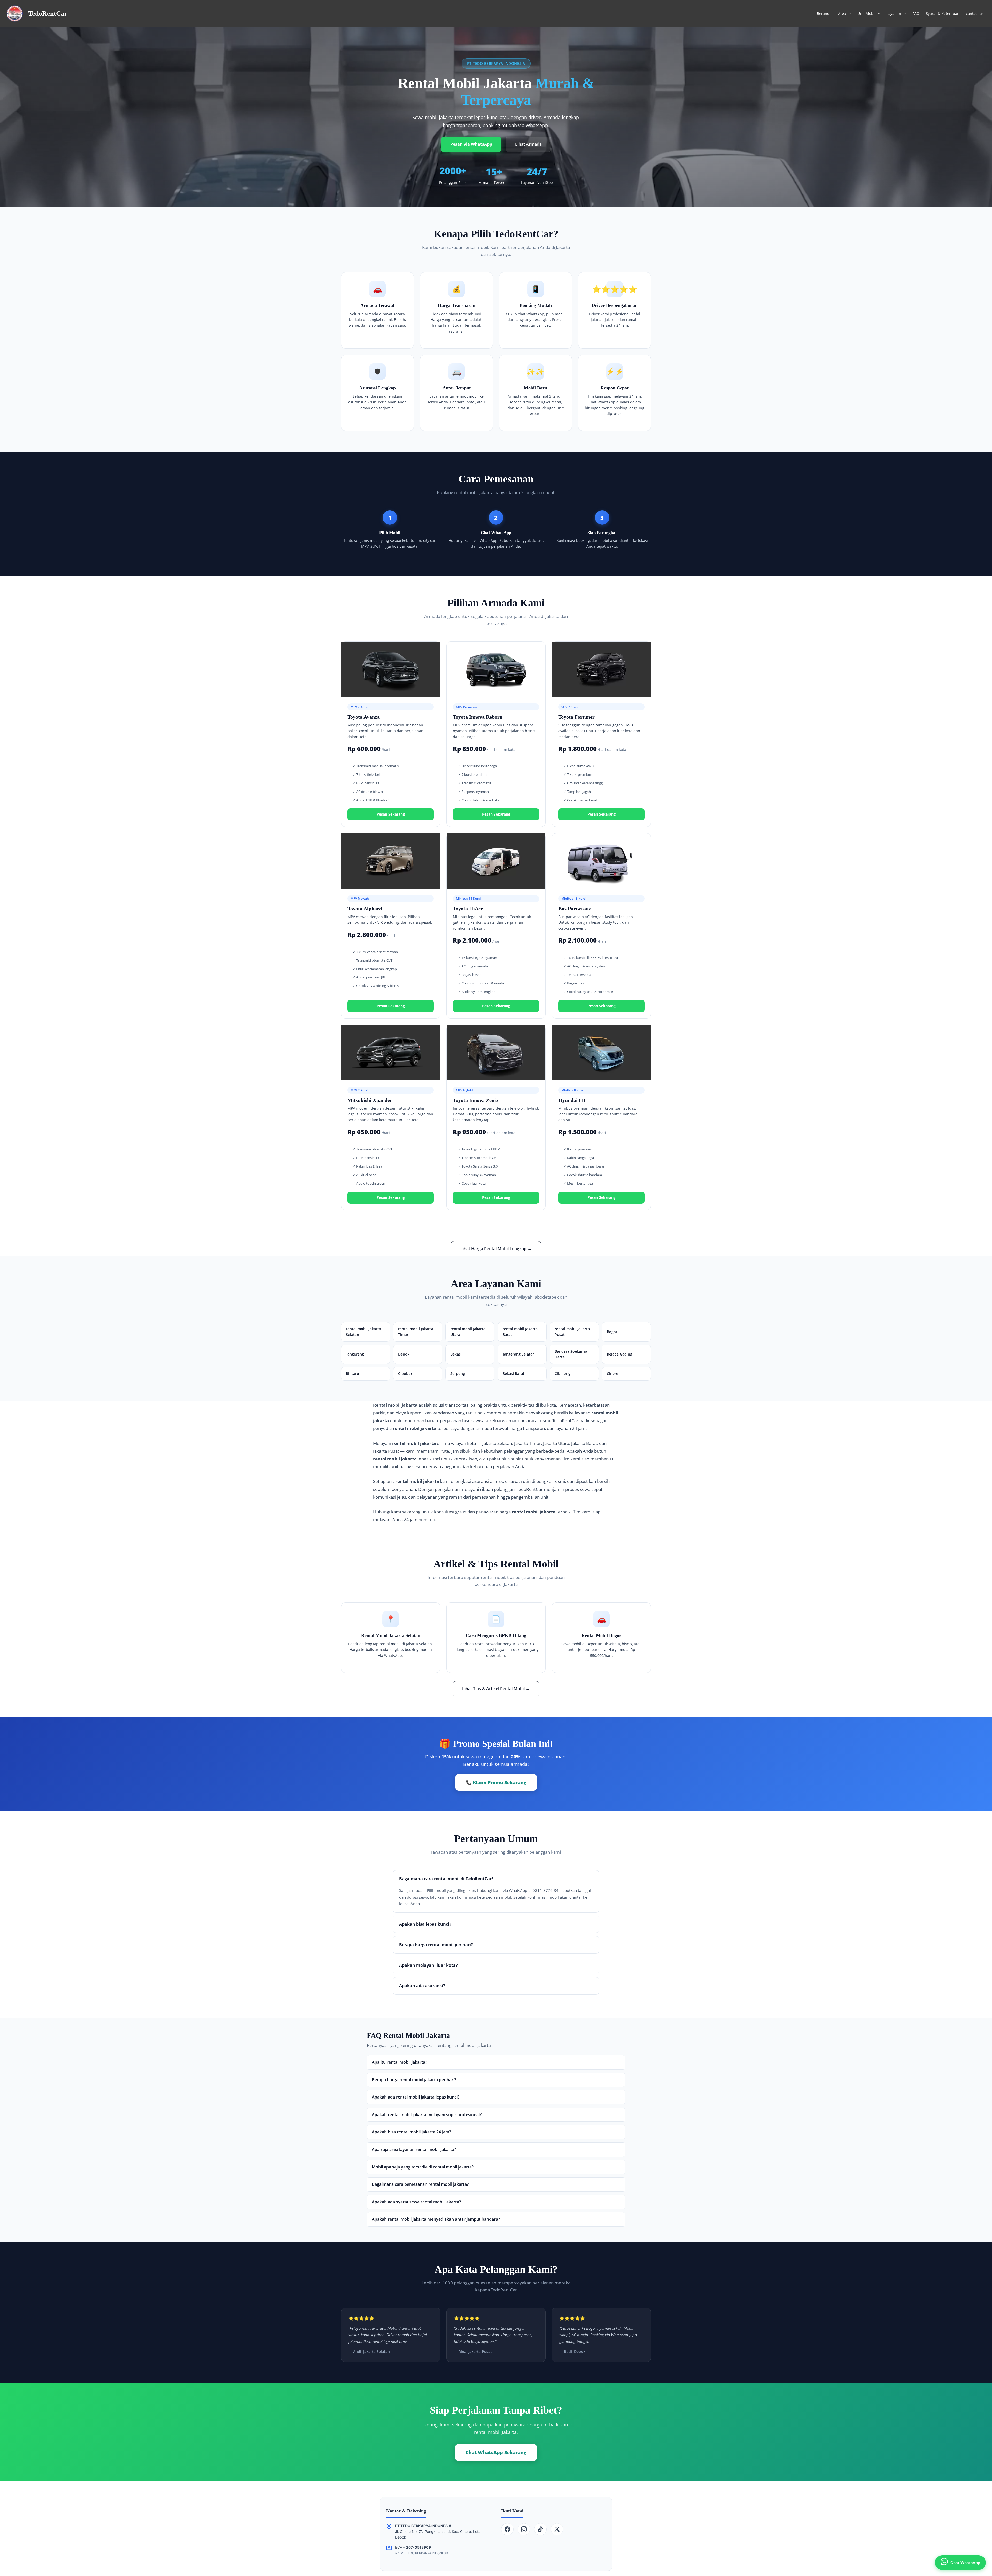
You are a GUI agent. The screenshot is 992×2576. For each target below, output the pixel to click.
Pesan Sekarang (391, 814)
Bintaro (352, 1373)
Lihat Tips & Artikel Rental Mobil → (496, 1689)
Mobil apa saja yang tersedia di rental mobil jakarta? (423, 2167)
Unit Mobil (866, 14)
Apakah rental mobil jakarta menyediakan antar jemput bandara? (436, 2219)
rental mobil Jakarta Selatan (363, 1332)
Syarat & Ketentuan (943, 14)
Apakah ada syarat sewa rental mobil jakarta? (416, 2202)
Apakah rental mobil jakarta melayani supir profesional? (427, 2115)
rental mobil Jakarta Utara (468, 1332)
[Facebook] (507, 2529)
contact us (975, 14)
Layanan (894, 14)
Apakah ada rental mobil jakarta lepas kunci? (416, 2097)
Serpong (458, 1373)
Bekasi (456, 1354)
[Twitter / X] (557, 2529)
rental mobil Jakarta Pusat (572, 1332)
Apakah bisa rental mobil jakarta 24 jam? (411, 2132)
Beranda (824, 14)
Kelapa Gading (619, 1354)
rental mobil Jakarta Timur (416, 1332)
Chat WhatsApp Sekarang (496, 2452)
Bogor (612, 1332)
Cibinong (563, 1373)
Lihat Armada (528, 144)
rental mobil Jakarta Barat (520, 1332)
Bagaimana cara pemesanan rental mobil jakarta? (420, 2184)
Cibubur (405, 1373)
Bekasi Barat (513, 1373)
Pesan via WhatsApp (471, 144)
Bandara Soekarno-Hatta (572, 1354)
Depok (404, 1354)
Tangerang (355, 1354)
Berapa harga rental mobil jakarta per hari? (414, 2080)
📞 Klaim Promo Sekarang (496, 1782)
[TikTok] (540, 2529)
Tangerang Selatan (519, 1354)
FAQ (916, 14)
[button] (848, 14)
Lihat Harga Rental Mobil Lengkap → (496, 1249)
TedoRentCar (48, 14)
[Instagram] (524, 2529)
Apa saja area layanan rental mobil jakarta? (414, 2149)
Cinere (613, 1373)
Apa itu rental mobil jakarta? (399, 2062)
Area (842, 14)
